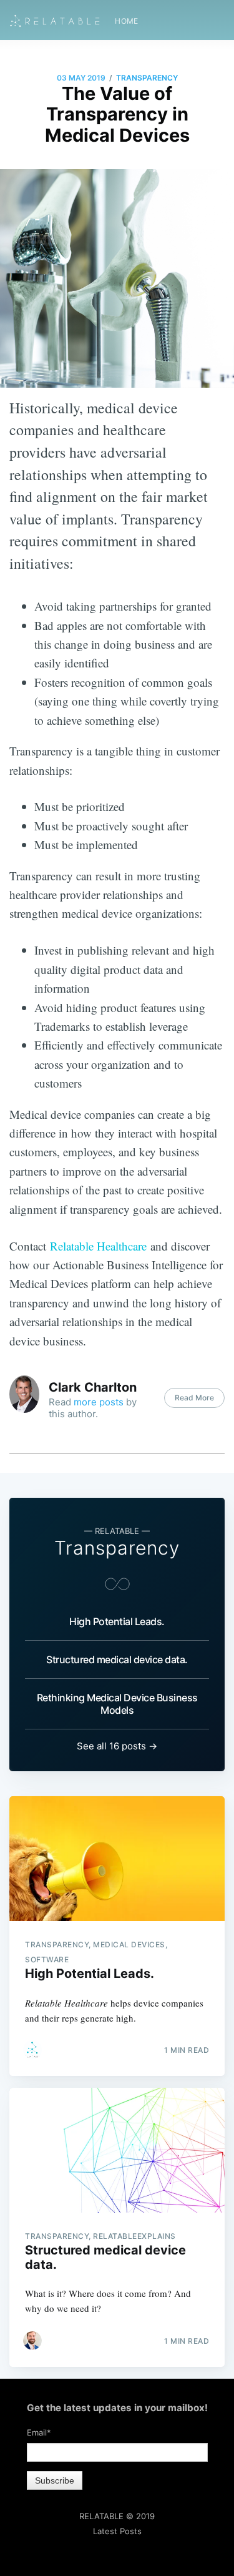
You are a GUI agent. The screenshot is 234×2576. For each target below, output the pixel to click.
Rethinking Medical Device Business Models (117, 1704)
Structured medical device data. (117, 1659)
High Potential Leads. (117, 1621)
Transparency (147, 78)
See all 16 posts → (117, 1746)
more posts (99, 1402)
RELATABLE (101, 2516)
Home (127, 21)
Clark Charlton (93, 1387)
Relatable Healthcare (98, 1246)
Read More (194, 1398)
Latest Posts (117, 2531)
